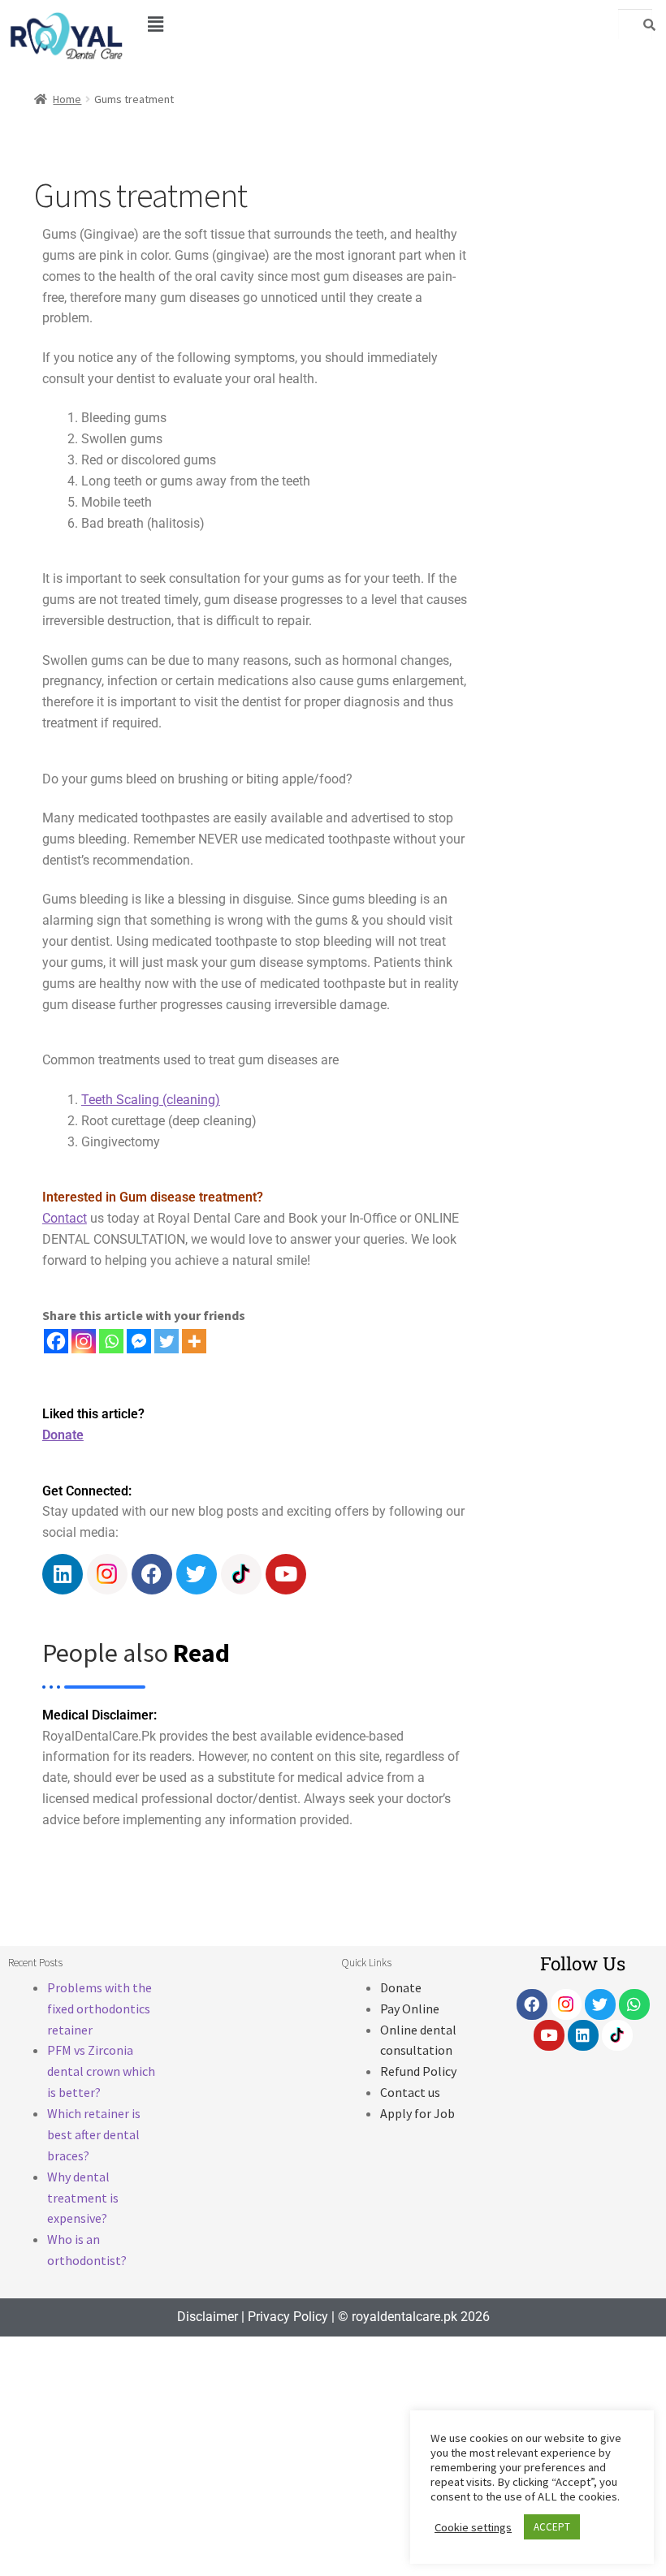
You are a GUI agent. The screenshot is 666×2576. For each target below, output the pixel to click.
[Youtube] (286, 1574)
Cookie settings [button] (473, 2539)
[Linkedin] (63, 1574)
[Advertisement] (567, 418)
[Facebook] (56, 1341)
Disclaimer (208, 2317)
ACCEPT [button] (552, 2539)
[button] (155, 24)
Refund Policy (418, 2071)
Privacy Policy (288, 2317)
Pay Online (410, 2009)
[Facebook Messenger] (139, 1341)
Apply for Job (417, 2113)
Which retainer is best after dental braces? (94, 2134)
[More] (194, 1341)
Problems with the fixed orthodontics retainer (99, 2009)
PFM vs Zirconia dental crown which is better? (101, 2071)
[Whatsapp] (111, 1341)
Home (67, 99)
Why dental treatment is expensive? (83, 2198)
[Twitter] (166, 1341)
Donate (63, 1435)
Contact (65, 1218)
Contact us (410, 2092)
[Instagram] (84, 1341)
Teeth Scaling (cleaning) (151, 1100)
